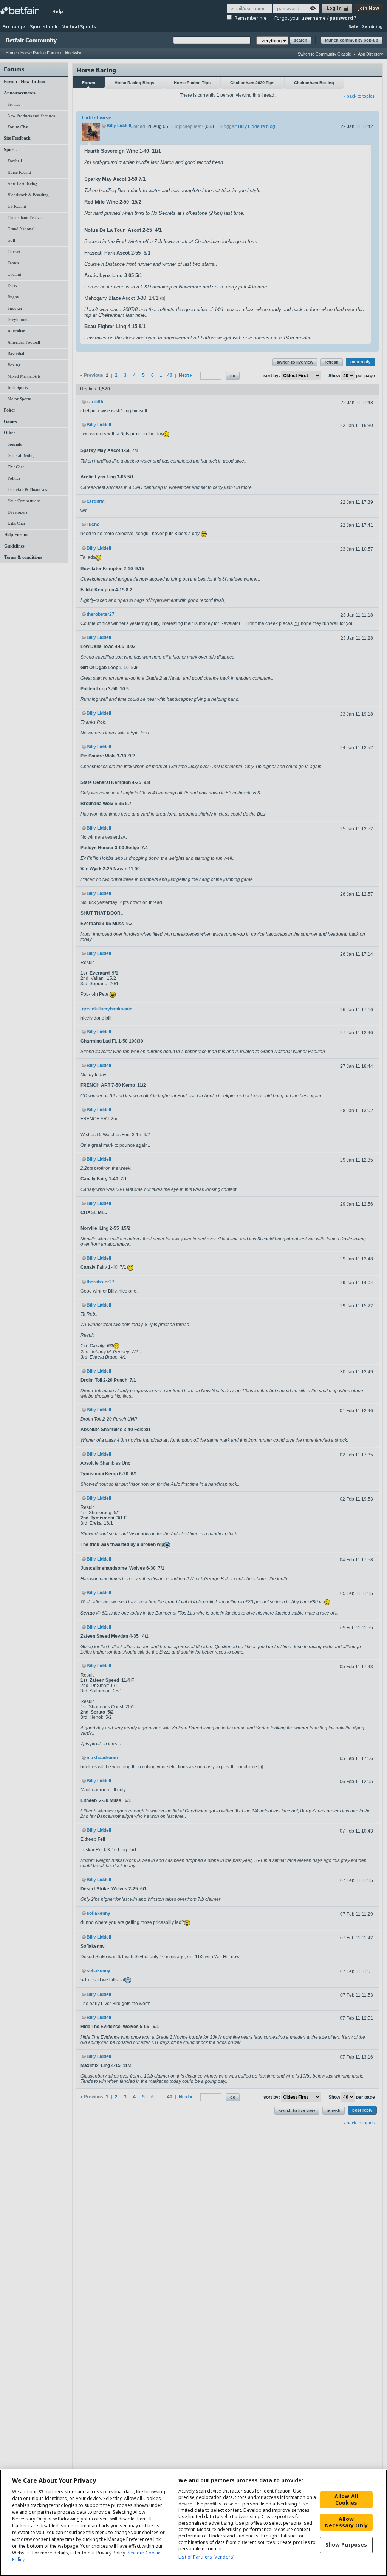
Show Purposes (346, 2544)
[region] (193, 2523)
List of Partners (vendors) (206, 2557)
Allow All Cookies (346, 2499)
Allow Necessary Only (346, 2522)
